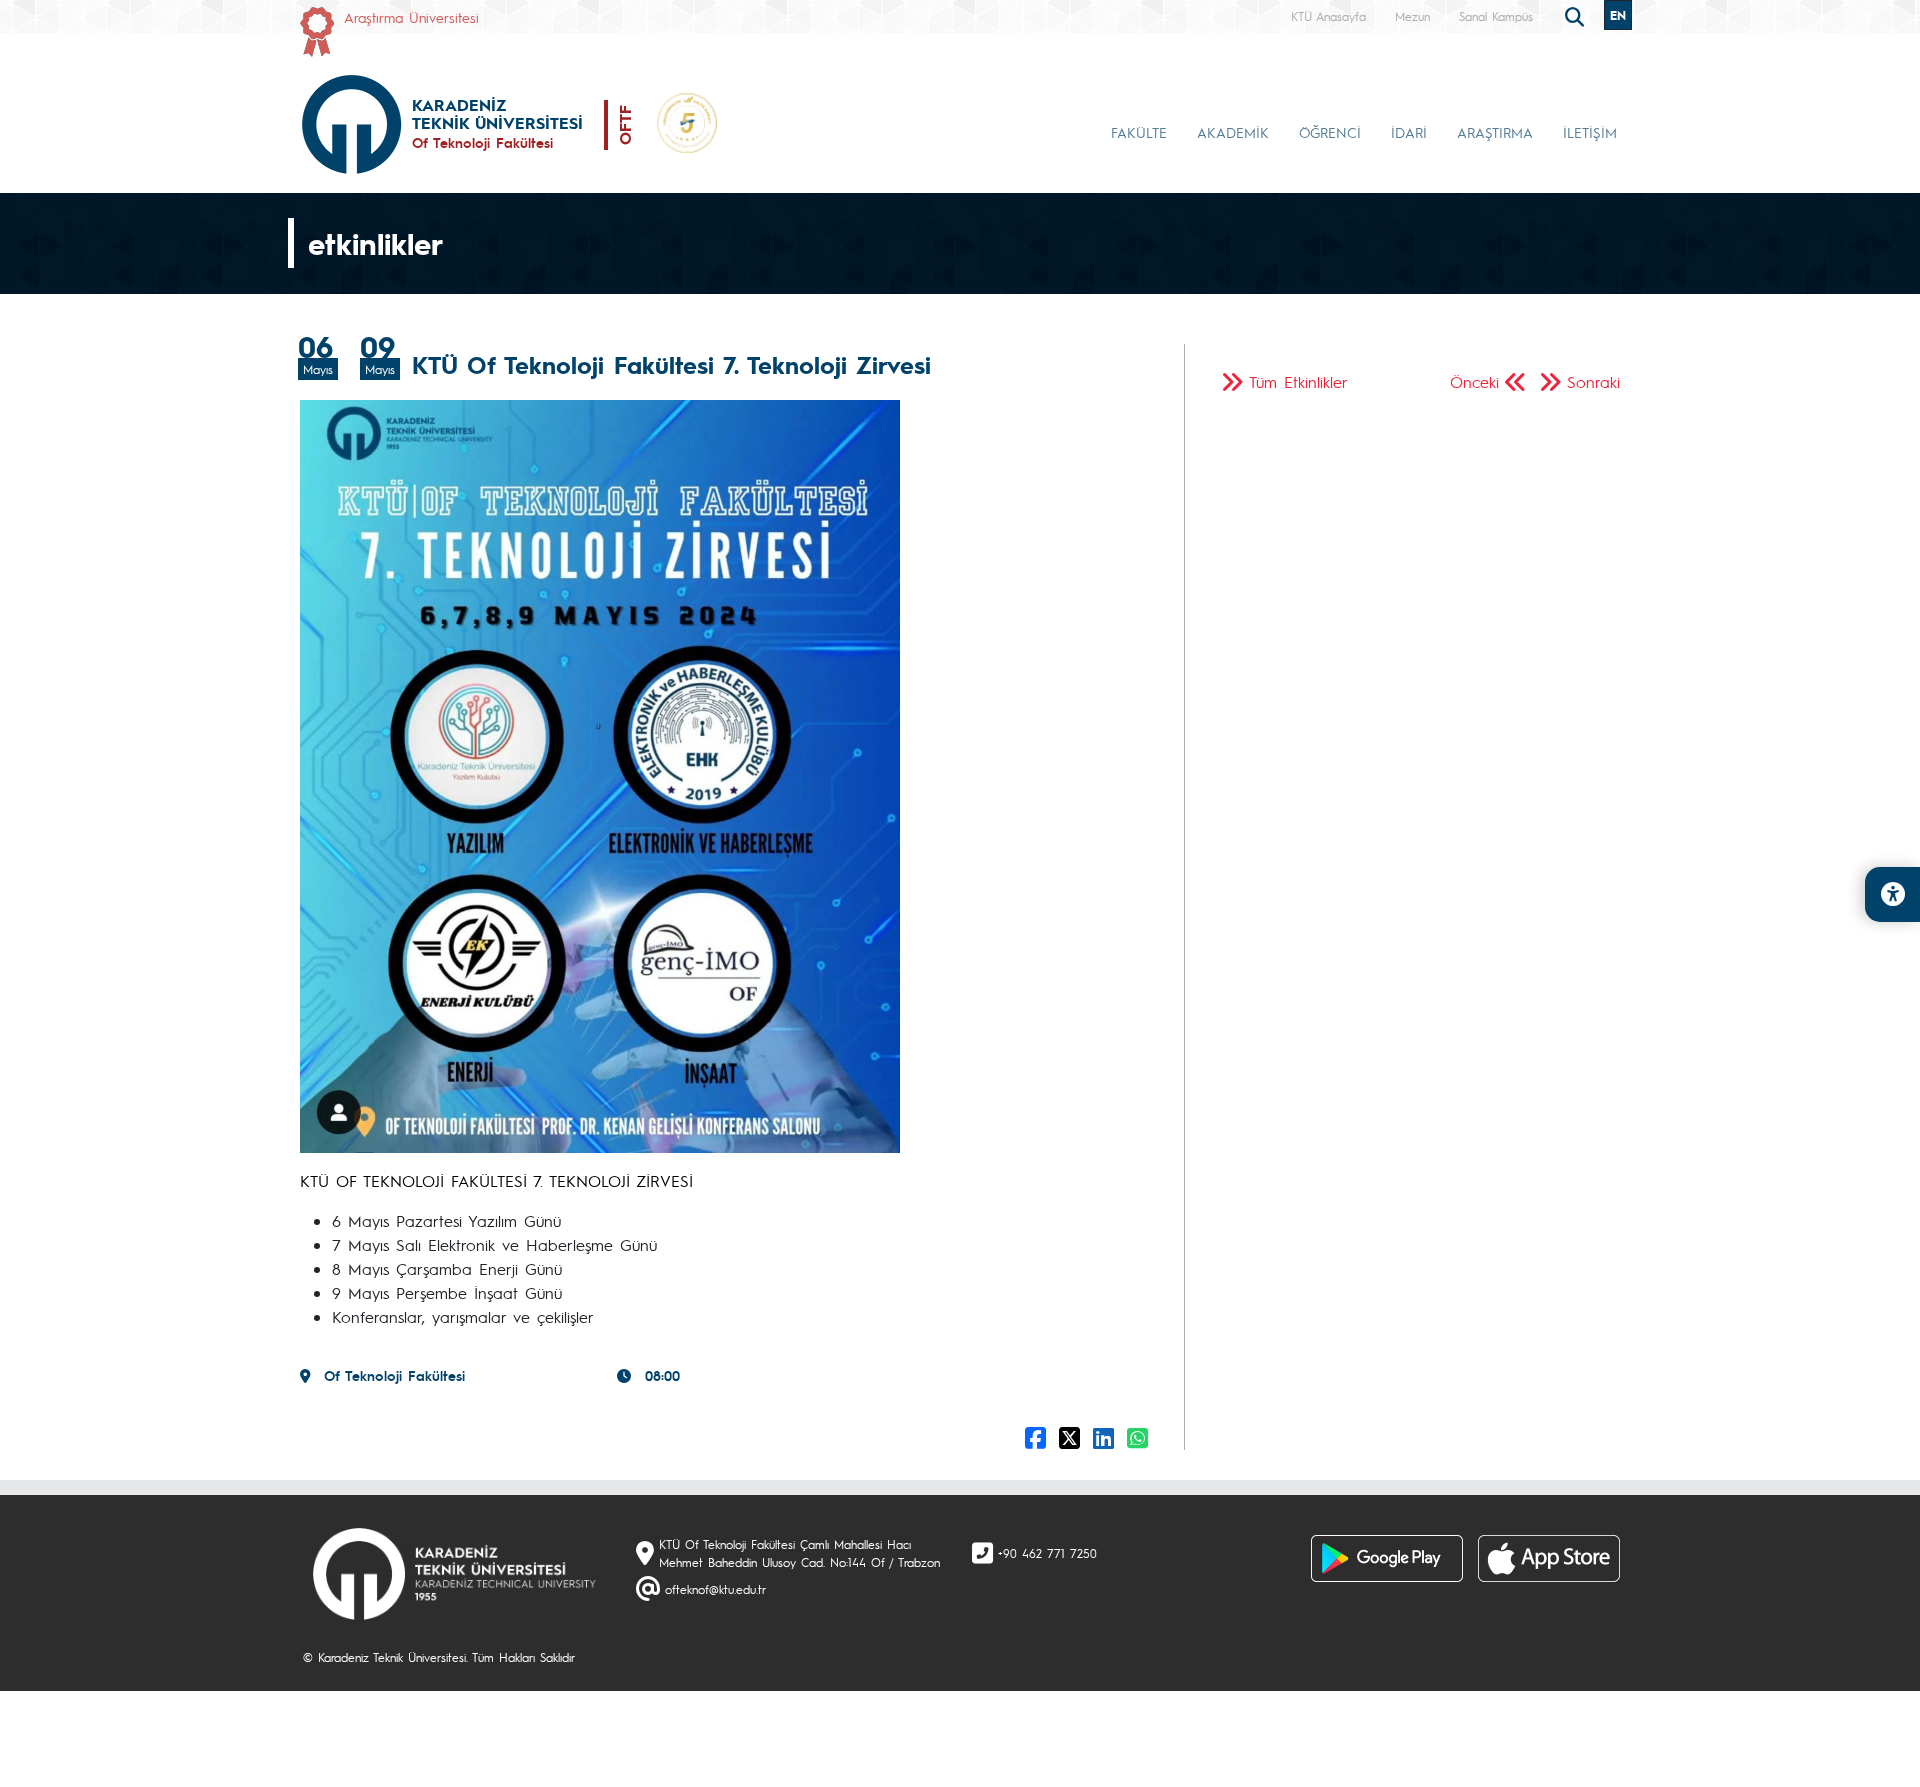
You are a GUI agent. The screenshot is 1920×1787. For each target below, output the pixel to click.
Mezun (1412, 16)
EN (1618, 15)
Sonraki (1593, 381)
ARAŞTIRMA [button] (1495, 132)
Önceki (1474, 381)
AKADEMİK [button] (1233, 132)
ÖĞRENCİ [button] (1330, 132)
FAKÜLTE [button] (1139, 132)
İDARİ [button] (1409, 132)
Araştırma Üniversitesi (411, 17)
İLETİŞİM (1590, 132)
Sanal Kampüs (1496, 16)
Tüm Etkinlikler (1298, 381)
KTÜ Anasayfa (1328, 16)
